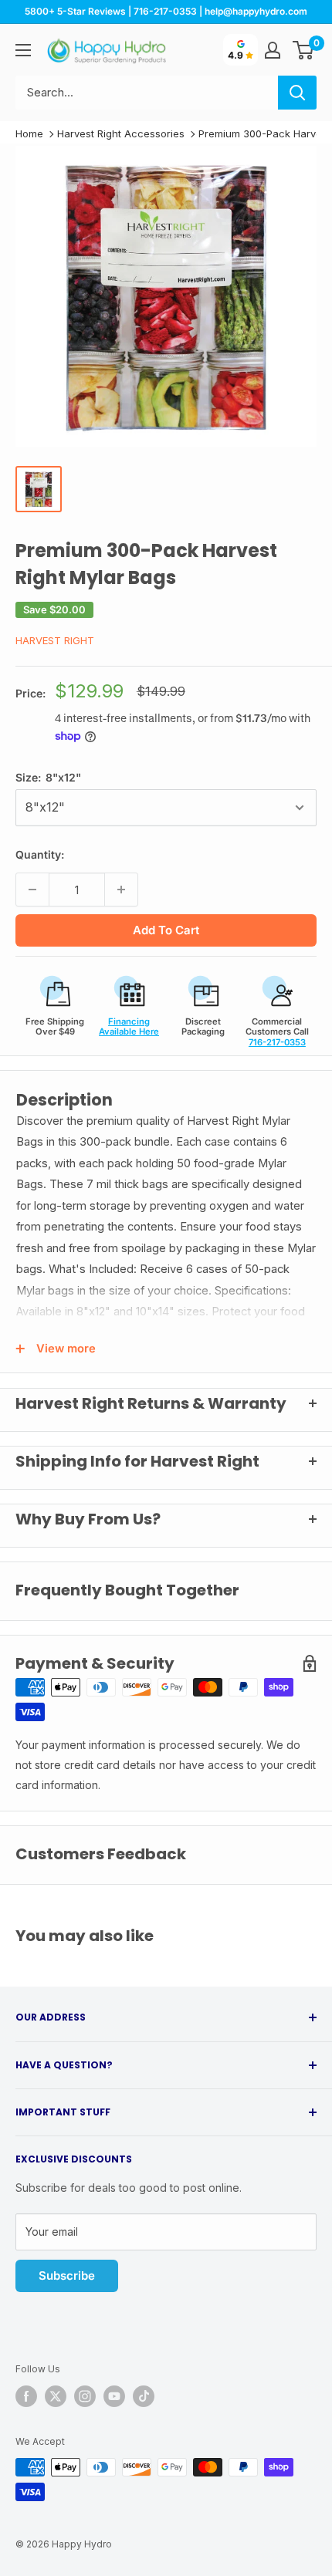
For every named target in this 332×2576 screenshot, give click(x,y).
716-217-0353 (277, 1042)
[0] (304, 50)
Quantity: (40, 854)
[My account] (273, 50)
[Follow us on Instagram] (85, 2396)
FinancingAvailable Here (129, 1026)
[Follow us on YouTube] (114, 2396)
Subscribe (67, 2276)
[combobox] (147, 93)
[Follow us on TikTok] (144, 2396)
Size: (48, 777)
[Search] (297, 93)
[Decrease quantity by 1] (32, 890)
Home (29, 133)
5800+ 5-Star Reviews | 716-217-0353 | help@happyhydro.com (166, 11)
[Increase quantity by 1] (121, 890)
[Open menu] (23, 50)
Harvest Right (55, 640)
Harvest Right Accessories (121, 133)
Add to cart (166, 930)
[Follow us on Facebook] (26, 2396)
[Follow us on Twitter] (56, 2396)
